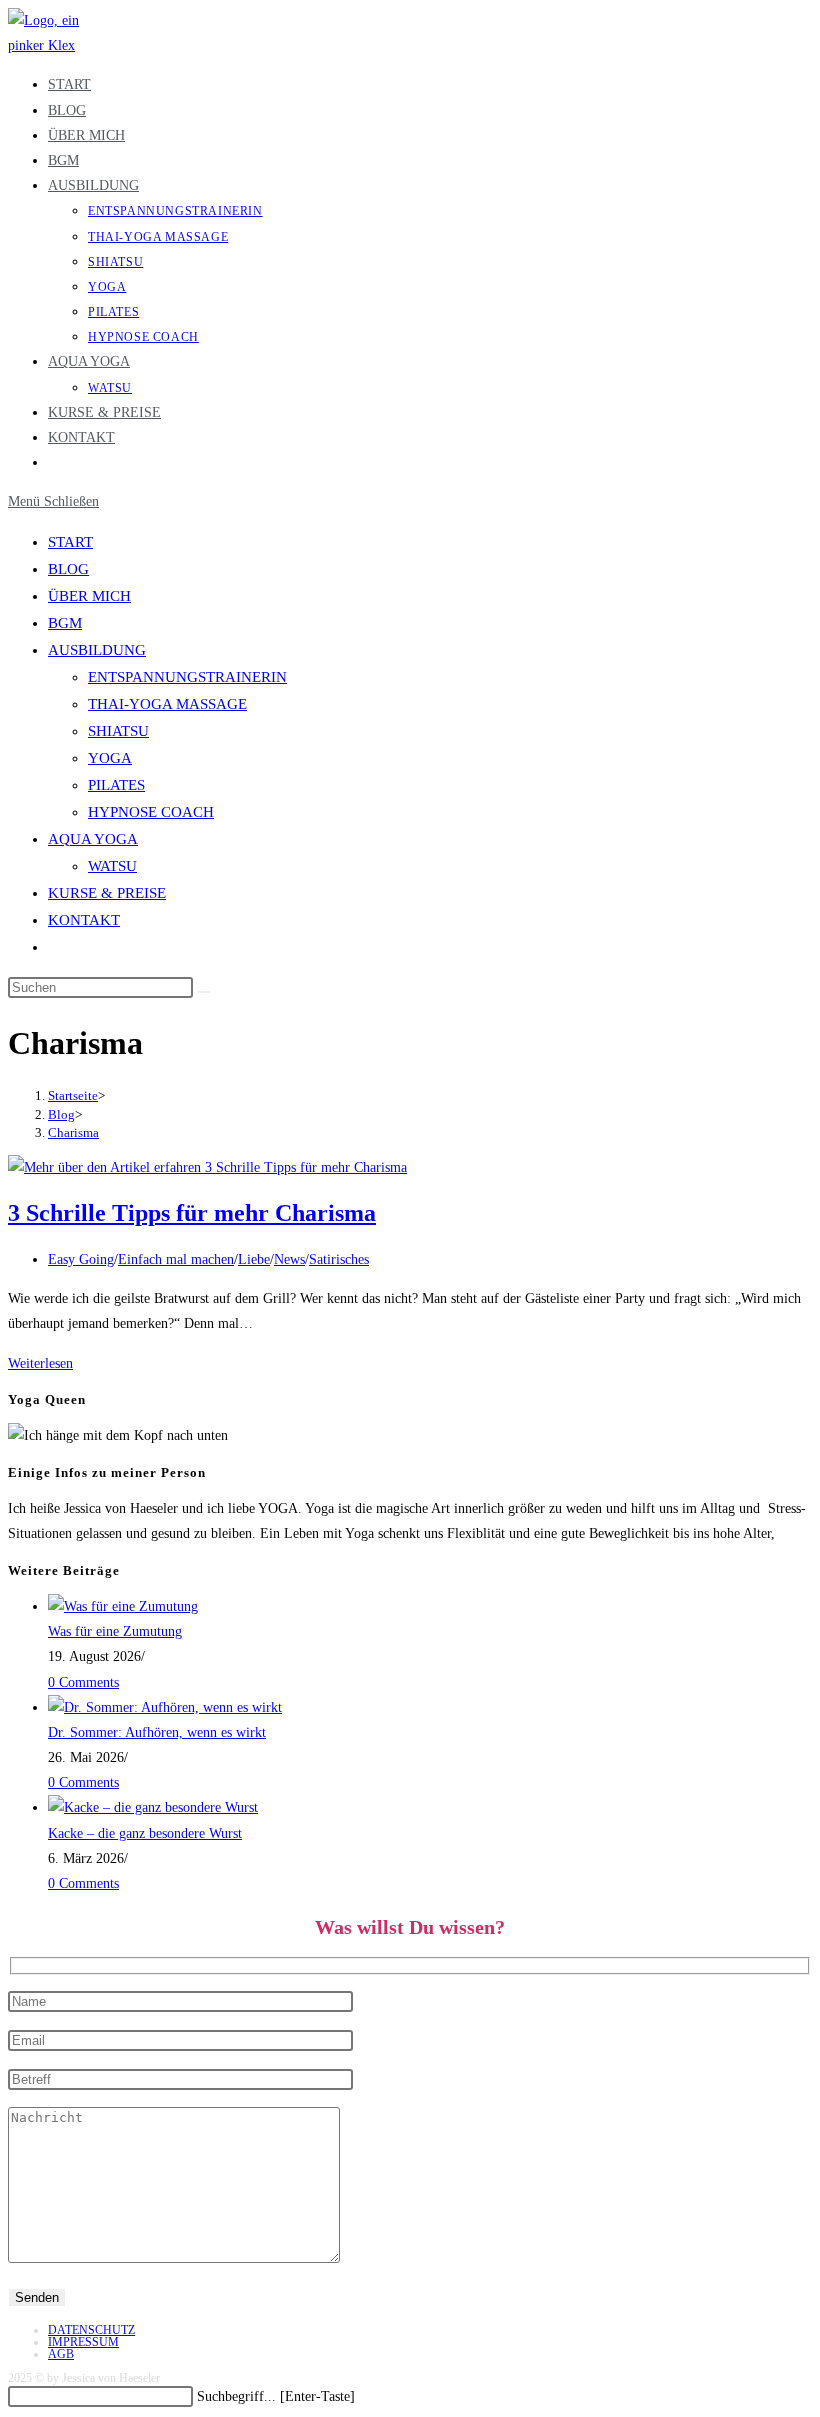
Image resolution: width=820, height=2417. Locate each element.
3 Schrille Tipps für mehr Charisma (192, 1213)
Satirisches (339, 1259)
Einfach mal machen (176, 1259)
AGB (61, 2354)
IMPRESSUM (83, 2342)
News (289, 1259)
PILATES (116, 785)
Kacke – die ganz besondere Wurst (145, 1833)
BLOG (68, 569)
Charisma (73, 1132)
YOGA (110, 758)
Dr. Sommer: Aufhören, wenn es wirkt (157, 1732)
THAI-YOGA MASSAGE (167, 704)
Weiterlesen (40, 1363)
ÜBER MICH (89, 596)
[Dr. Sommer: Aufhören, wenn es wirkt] (165, 1707)
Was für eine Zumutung (115, 1631)
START (70, 542)
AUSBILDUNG (97, 650)
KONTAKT (84, 920)
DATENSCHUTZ (91, 2330)
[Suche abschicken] (204, 992)
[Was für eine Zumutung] (123, 1606)
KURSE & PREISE (107, 893)
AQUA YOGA (93, 839)
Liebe (254, 1259)
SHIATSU (118, 731)
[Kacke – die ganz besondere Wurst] (153, 1807)
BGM (65, 623)
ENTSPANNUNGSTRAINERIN (187, 677)
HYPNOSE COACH (151, 812)
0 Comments (83, 1682)
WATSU (112, 866)
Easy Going (81, 1259)
